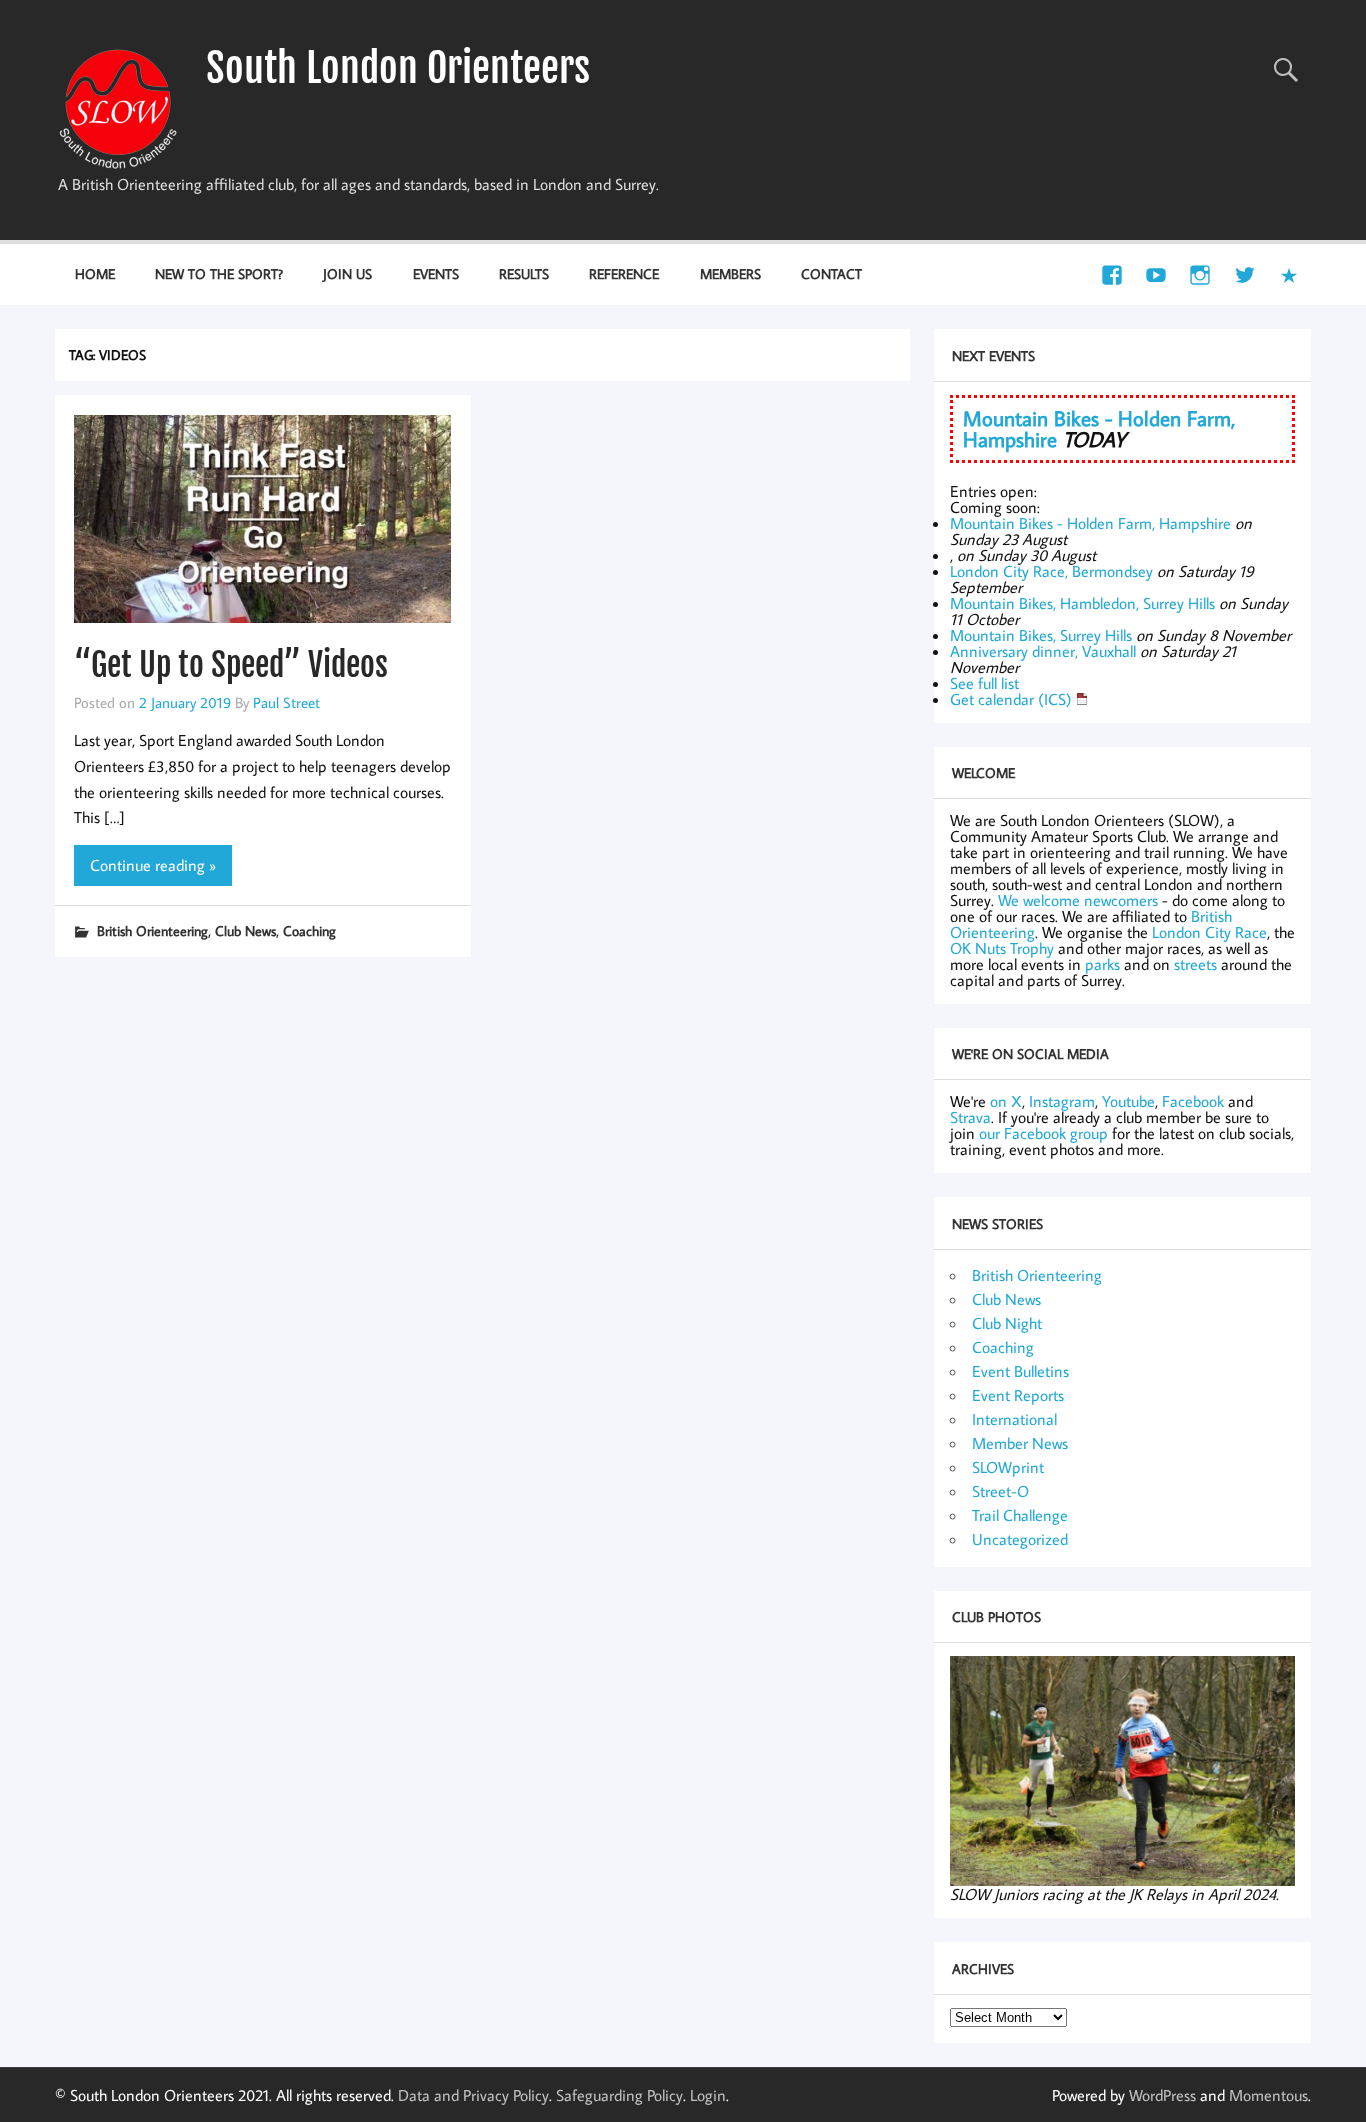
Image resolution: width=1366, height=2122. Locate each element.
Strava (970, 1117)
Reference (624, 273)
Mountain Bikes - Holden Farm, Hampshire (1090, 523)
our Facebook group (1043, 1133)
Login (708, 2095)
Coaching (309, 930)
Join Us (347, 273)
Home (95, 273)
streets (1195, 964)
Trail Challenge (1020, 1515)
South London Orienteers (398, 68)
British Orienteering (152, 930)
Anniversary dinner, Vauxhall (1043, 651)
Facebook (1193, 1101)
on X (1006, 1101)
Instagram (1062, 1101)
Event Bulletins (1020, 1371)
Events (436, 273)
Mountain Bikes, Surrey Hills (1041, 635)
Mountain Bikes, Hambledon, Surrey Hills (1082, 603)
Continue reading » (153, 865)
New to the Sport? (219, 273)
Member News (1020, 1443)
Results (524, 273)
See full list (984, 683)
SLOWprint (1008, 1467)
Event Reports (1018, 1395)
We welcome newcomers (1078, 900)
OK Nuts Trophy (1002, 948)
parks (1102, 964)
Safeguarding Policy (619, 2095)
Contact (831, 273)
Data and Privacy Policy (473, 2095)
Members (730, 273)
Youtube (1128, 1101)
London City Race (1209, 932)
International (1014, 1419)
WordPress (1162, 2095)
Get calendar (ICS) (1011, 699)
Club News (245, 930)
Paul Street (286, 702)
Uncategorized (1020, 1539)
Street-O (1000, 1491)
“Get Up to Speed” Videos (231, 665)
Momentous (1268, 2095)
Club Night (1007, 1323)
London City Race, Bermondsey (1051, 571)
